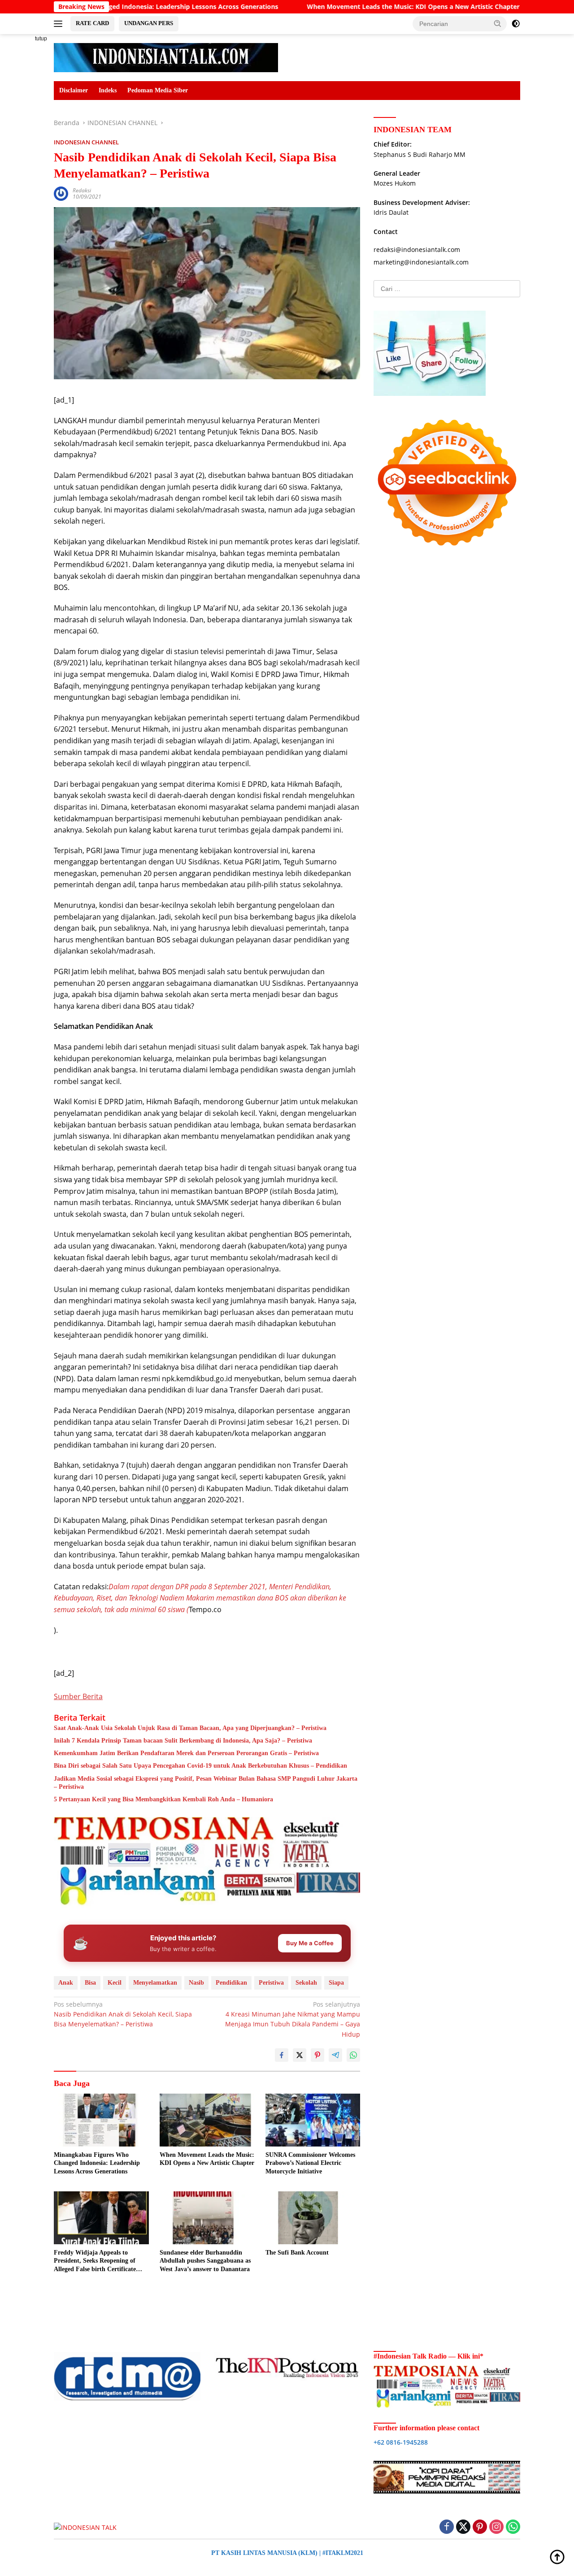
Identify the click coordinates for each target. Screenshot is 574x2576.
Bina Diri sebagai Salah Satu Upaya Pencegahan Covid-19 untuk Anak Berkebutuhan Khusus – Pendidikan (200, 1766)
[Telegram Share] (335, 2055)
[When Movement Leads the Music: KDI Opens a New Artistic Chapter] (207, 2120)
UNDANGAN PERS (149, 23)
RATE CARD (92, 23)
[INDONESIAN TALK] (166, 57)
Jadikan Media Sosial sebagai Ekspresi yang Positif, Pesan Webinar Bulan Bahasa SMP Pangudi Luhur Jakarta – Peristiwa (206, 1783)
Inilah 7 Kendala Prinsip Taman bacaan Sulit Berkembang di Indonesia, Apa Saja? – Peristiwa (183, 1741)
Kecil (115, 1983)
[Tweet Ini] (300, 2055)
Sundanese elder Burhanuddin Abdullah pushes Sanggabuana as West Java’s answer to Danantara (205, 2261)
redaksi (82, 190)
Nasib (196, 1983)
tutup (41, 39)
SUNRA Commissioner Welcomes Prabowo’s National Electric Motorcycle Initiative (310, 2163)
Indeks (108, 90)
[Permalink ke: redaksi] (61, 193)
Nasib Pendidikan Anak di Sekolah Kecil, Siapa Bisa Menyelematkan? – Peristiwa (123, 2014)
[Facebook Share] (282, 2055)
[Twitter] (463, 2527)
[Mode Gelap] (516, 24)
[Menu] (60, 24)
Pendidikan (231, 1983)
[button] (498, 23)
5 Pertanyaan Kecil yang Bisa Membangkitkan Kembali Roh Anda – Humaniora (163, 1799)
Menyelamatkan (155, 1983)
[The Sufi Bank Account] (313, 2218)
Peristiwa (271, 1983)
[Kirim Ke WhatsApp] (353, 2055)
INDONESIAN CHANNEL (86, 142)
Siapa (336, 1983)
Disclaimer (74, 90)
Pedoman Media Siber (158, 90)
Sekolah (306, 1983)
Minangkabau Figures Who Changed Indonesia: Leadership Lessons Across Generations (97, 2163)
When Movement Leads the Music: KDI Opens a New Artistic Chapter (330, 7)
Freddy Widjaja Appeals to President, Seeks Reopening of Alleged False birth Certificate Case (95, 2261)
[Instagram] (496, 2527)
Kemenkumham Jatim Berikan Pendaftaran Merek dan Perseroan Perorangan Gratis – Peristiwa (186, 1753)
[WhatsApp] (513, 2527)
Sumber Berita (78, 1696)
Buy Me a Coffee (310, 1943)
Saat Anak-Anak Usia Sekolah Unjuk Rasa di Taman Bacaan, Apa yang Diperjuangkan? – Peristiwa (190, 1728)
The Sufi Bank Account (297, 2253)
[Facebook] (447, 2527)
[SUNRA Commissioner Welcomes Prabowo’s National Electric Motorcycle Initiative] (313, 2120)
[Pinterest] (480, 2527)
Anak (66, 1983)
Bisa (90, 1983)
